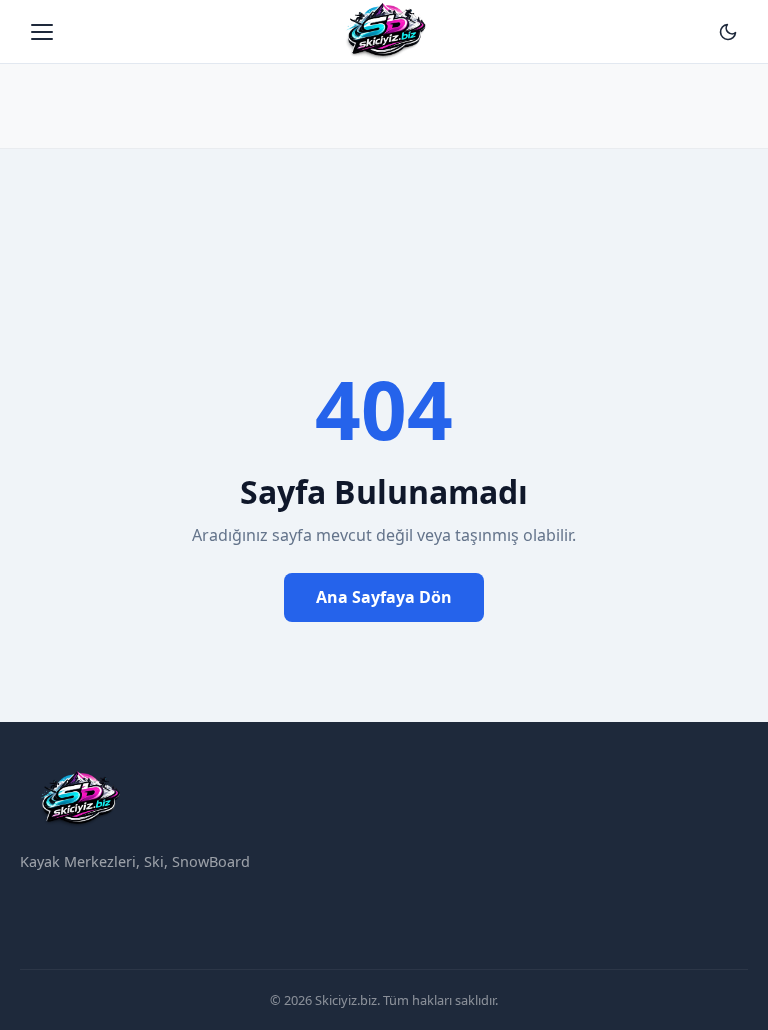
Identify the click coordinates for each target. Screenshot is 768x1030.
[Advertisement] (384, 95)
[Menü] (42, 32)
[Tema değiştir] (728, 32)
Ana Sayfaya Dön (384, 597)
